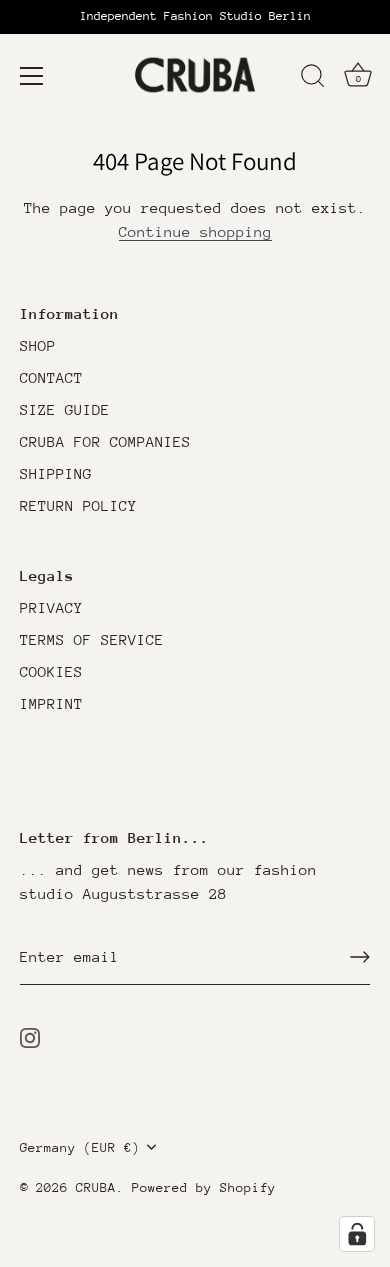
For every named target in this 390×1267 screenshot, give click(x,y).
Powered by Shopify (204, 1187)
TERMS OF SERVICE (92, 639)
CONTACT (51, 377)
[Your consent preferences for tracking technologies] (357, 1234)
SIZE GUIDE (65, 409)
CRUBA (96, 1187)
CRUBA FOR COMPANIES (105, 441)
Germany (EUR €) (80, 1147)
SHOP (38, 345)
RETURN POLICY (78, 505)
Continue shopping (195, 231)
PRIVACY (51, 607)
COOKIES (51, 671)
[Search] (313, 79)
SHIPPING (56, 473)
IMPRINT (51, 703)
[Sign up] (360, 957)
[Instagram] (30, 1036)
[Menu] (32, 76)
